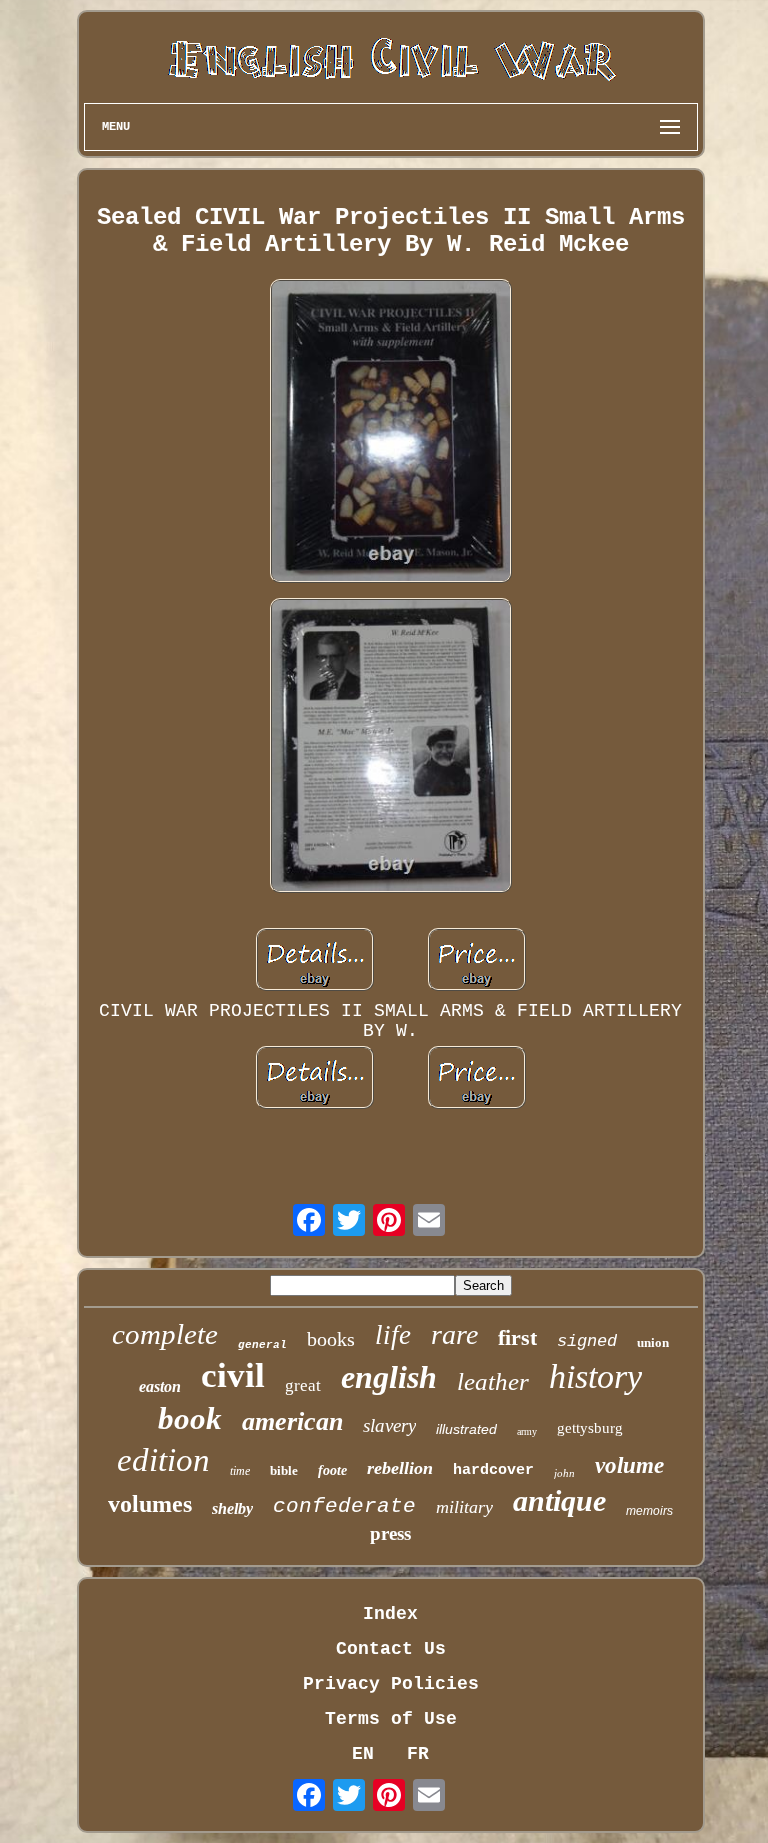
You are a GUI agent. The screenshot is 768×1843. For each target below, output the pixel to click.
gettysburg (590, 1428)
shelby (232, 1508)
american (292, 1421)
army (527, 1431)
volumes (150, 1504)
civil (233, 1375)
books (331, 1339)
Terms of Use (391, 1719)
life (393, 1335)
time (240, 1471)
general (262, 1345)
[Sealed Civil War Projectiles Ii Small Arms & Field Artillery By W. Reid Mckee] (391, 433)
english (389, 1377)
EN (363, 1754)
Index (390, 1614)
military (464, 1507)
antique (559, 1500)
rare (454, 1334)
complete (165, 1334)
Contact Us (391, 1649)
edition (163, 1460)
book (190, 1418)
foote (332, 1470)
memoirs (649, 1511)
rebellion (400, 1468)
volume (629, 1465)
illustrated (466, 1429)
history (595, 1376)
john (564, 1473)
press (390, 1533)
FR (418, 1754)
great (303, 1385)
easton (160, 1386)
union (653, 1342)
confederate (344, 1506)
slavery (389, 1425)
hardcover (493, 1470)
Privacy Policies (391, 1684)
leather (493, 1381)
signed (587, 1341)
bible (284, 1470)
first (517, 1337)
